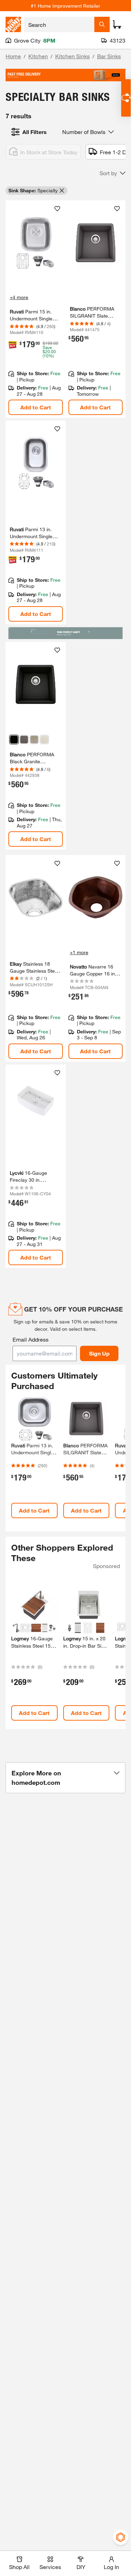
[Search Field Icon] (102, 24)
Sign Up (99, 1353)
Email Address (31, 1339)
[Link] (36, 522)
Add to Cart (36, 407)
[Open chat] (126, 98)
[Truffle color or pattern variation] (34, 740)
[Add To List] (57, 209)
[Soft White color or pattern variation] (44, 740)
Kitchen (38, 56)
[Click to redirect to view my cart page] (117, 24)
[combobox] (59, 24)
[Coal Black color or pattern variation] (14, 740)
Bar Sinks (109, 56)
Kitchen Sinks (72, 56)
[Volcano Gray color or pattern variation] (24, 740)
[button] (112, 173)
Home (13, 56)
